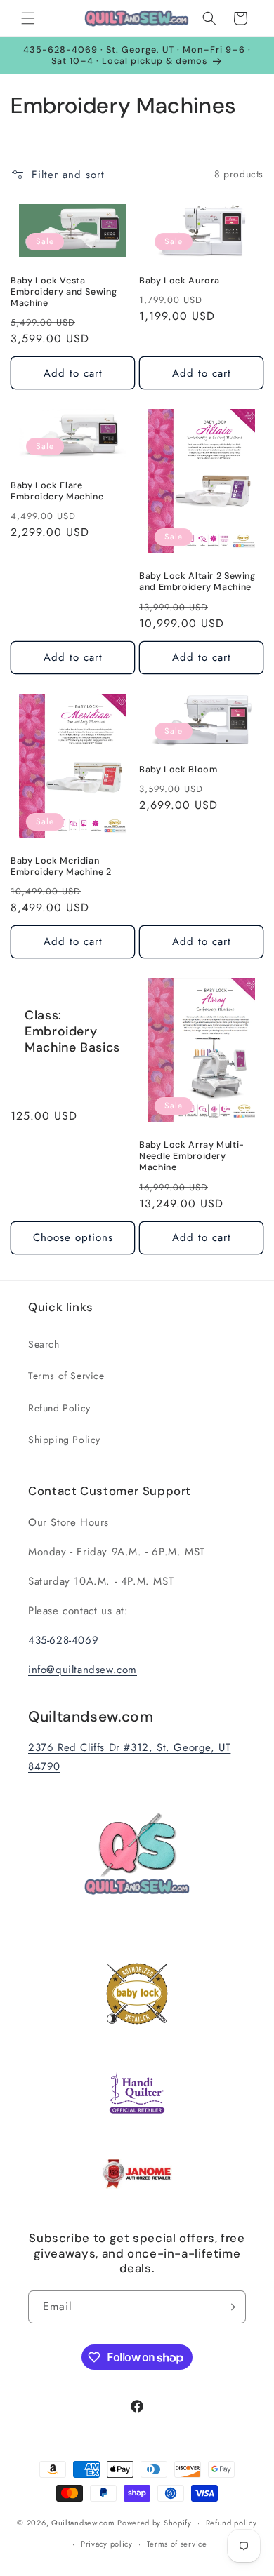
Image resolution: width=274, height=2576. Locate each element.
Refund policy (231, 2523)
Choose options (73, 1237)
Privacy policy (107, 2544)
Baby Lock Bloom (178, 770)
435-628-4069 (63, 1640)
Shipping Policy (64, 1440)
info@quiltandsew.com (83, 1670)
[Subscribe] (230, 2307)
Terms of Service (66, 1376)
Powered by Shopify (155, 2523)
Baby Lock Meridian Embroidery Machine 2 (61, 866)
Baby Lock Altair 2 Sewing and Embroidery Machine (197, 582)
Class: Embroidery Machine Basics (72, 1032)
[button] (28, 18)
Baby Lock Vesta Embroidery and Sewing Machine (64, 292)
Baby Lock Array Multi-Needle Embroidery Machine (192, 1156)
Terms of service (177, 2544)
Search (44, 1344)
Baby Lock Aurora (180, 281)
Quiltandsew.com (83, 2523)
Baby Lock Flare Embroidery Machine (57, 491)
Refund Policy (59, 1408)
